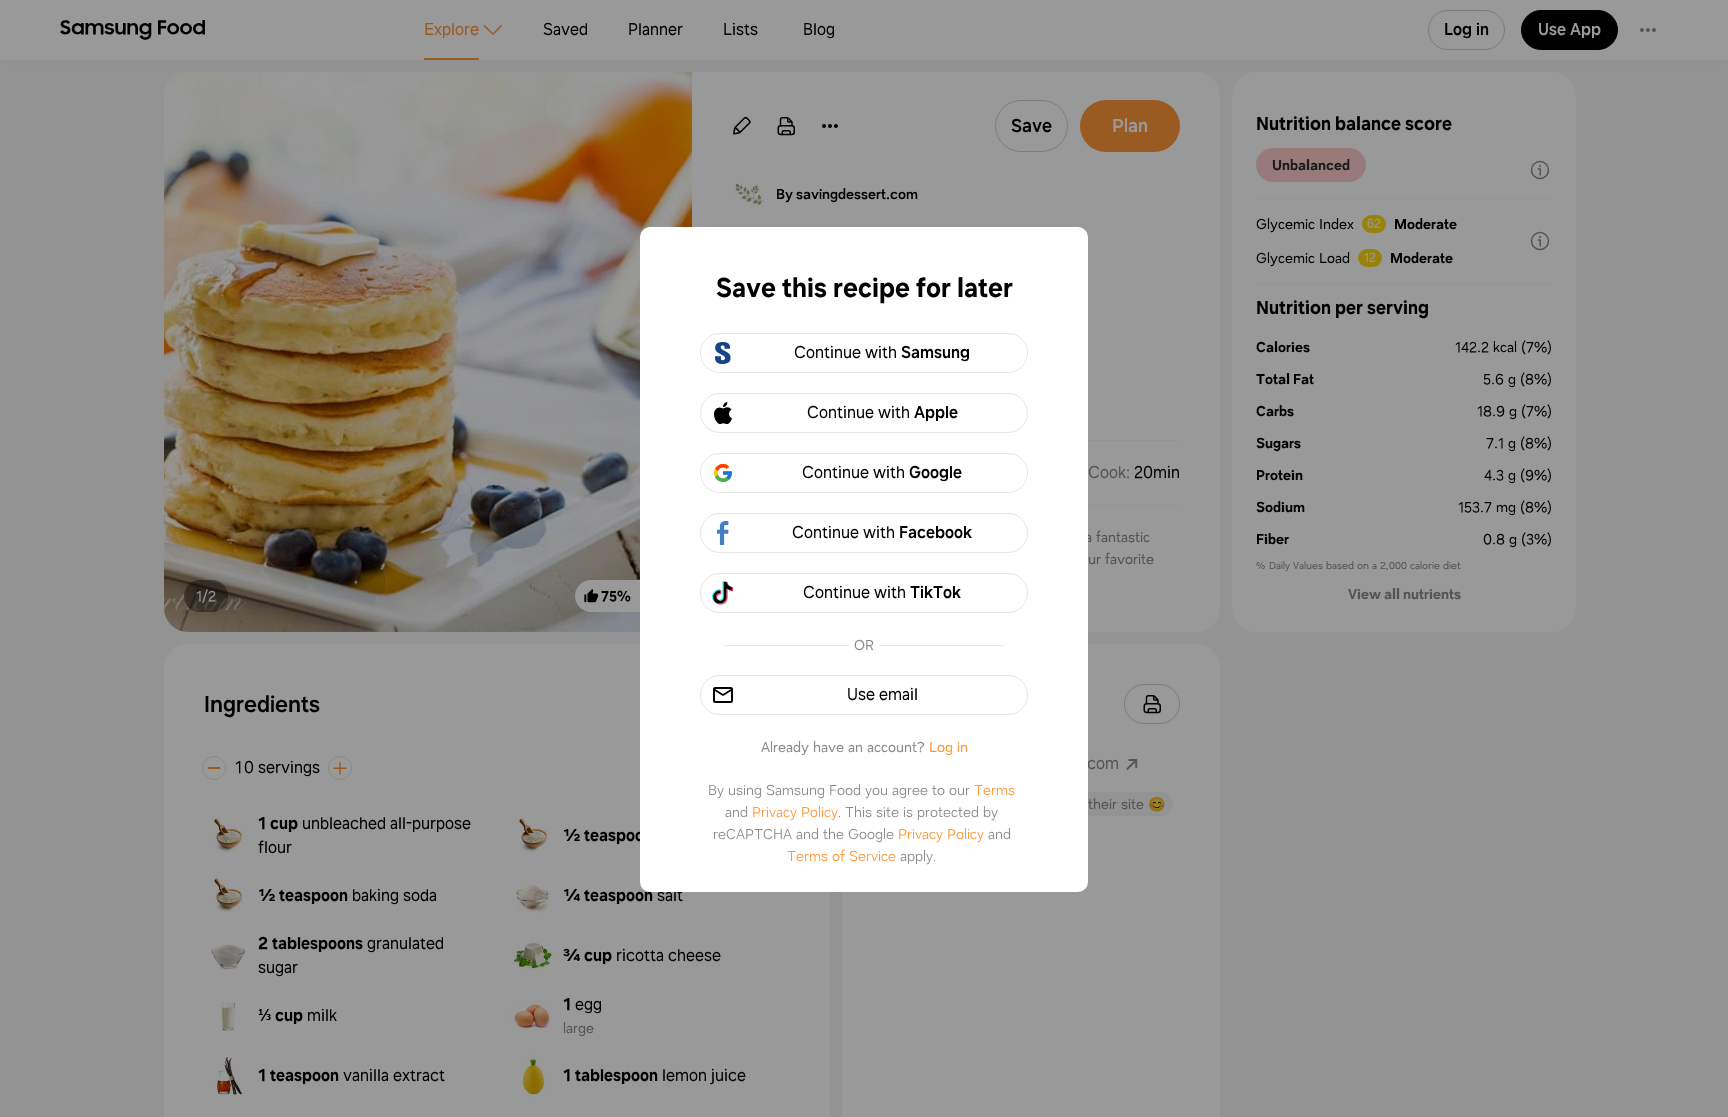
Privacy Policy (795, 812)
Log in (948, 747)
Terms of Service (841, 856)
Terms (994, 790)
